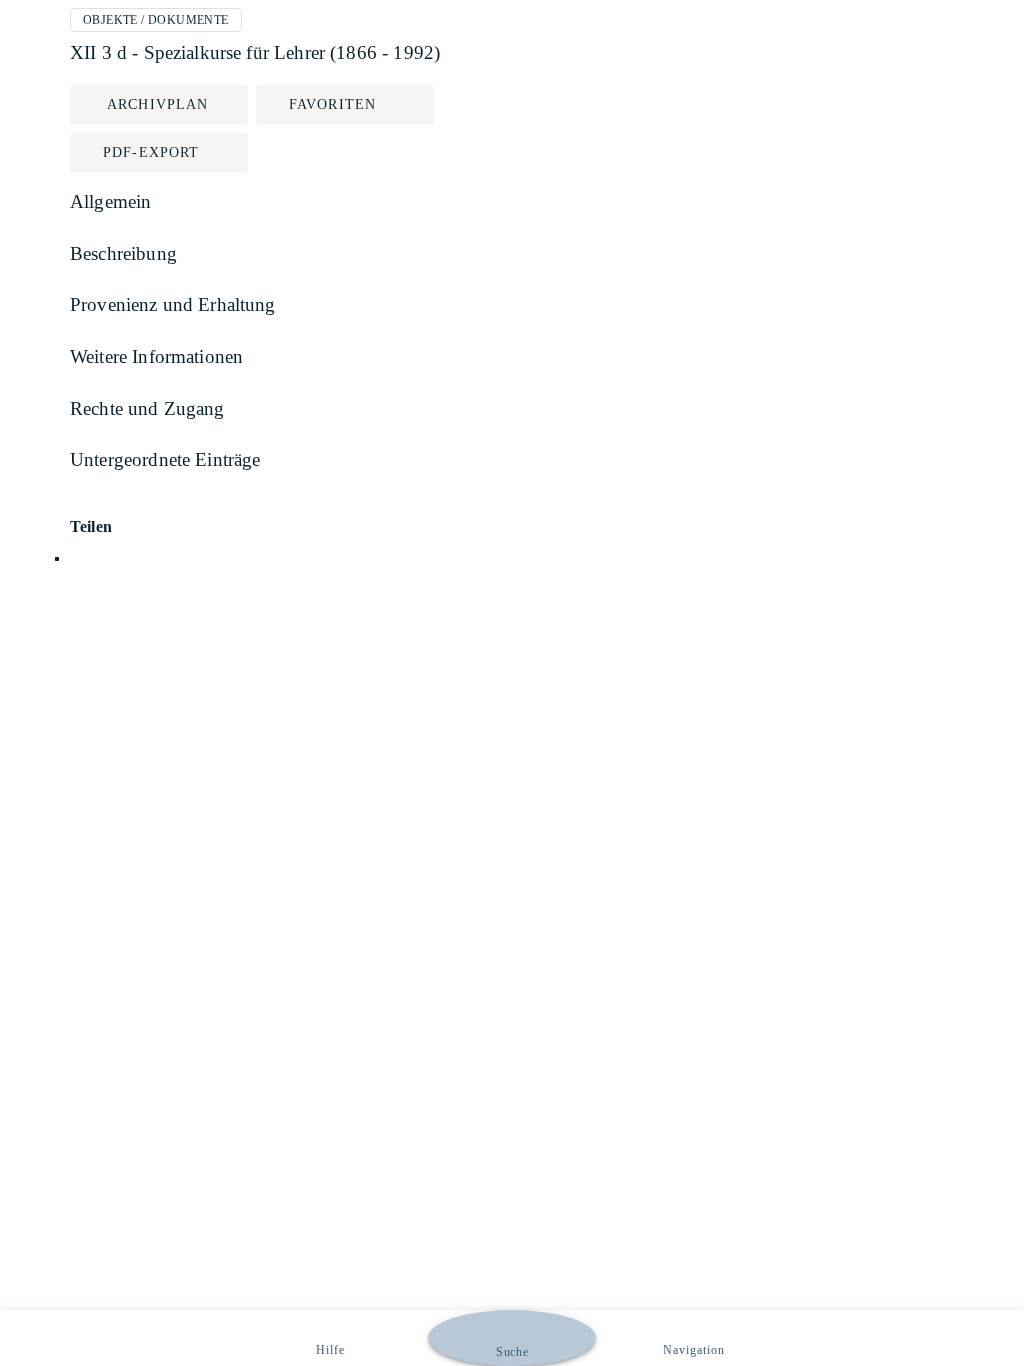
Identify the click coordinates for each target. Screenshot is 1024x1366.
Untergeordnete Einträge (165, 459)
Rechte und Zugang (147, 408)
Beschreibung (123, 253)
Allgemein (110, 201)
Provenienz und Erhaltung (173, 304)
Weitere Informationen (156, 356)
